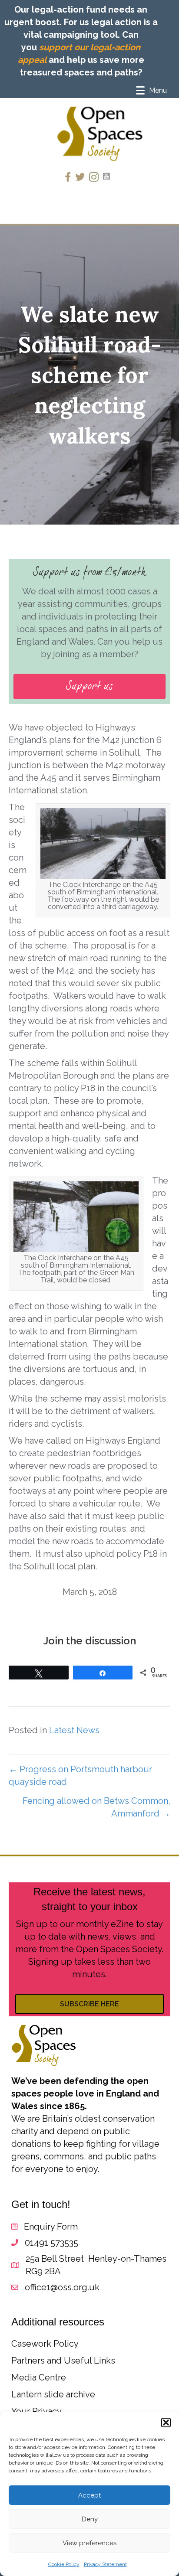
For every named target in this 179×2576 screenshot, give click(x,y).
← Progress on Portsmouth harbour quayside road (80, 1775)
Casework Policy (45, 2344)
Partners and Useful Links (63, 2361)
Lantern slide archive (53, 2394)
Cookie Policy (64, 2564)
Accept (89, 2495)
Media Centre (39, 2377)
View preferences (89, 2543)
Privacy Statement (105, 2564)
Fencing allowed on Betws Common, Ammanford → (96, 1807)
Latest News (74, 1730)
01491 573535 (51, 2243)
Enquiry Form (51, 2227)
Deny (90, 2519)
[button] (166, 2423)
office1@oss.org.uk (62, 2287)
